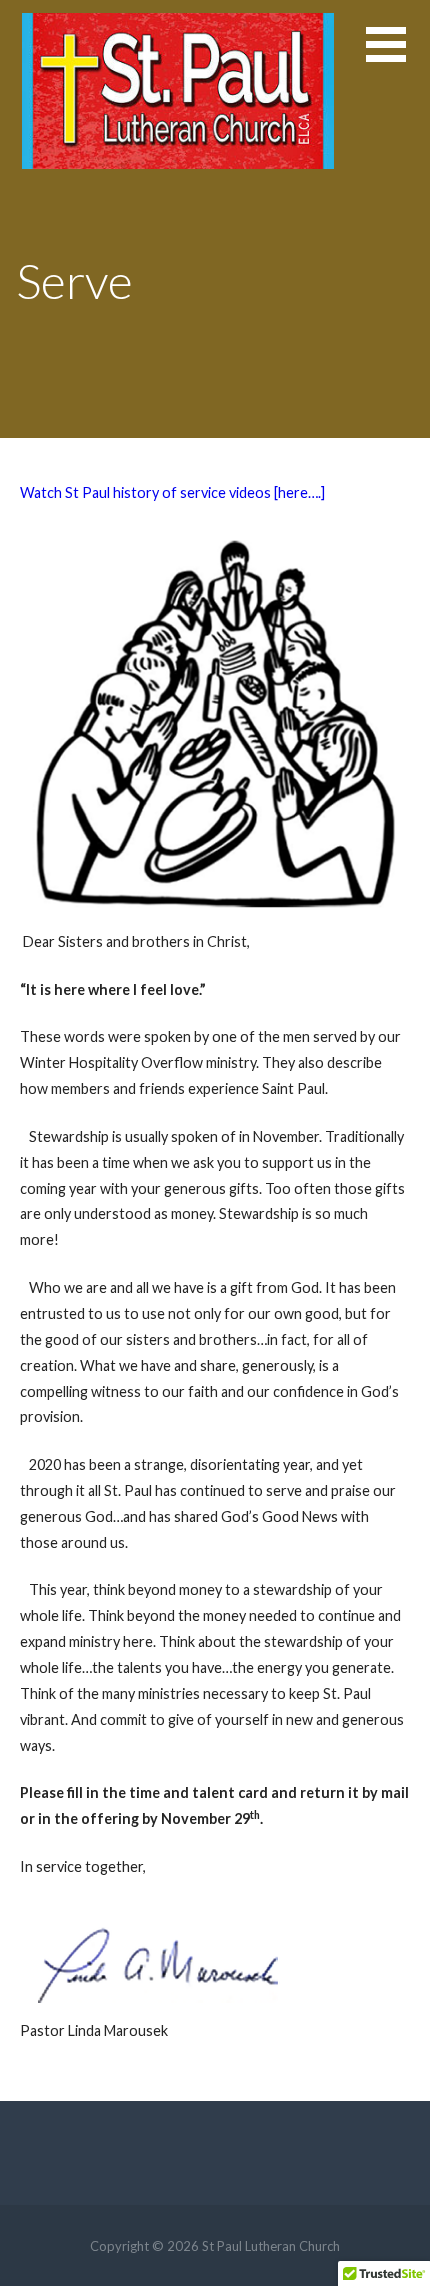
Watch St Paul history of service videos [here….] (172, 492)
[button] (398, 56)
